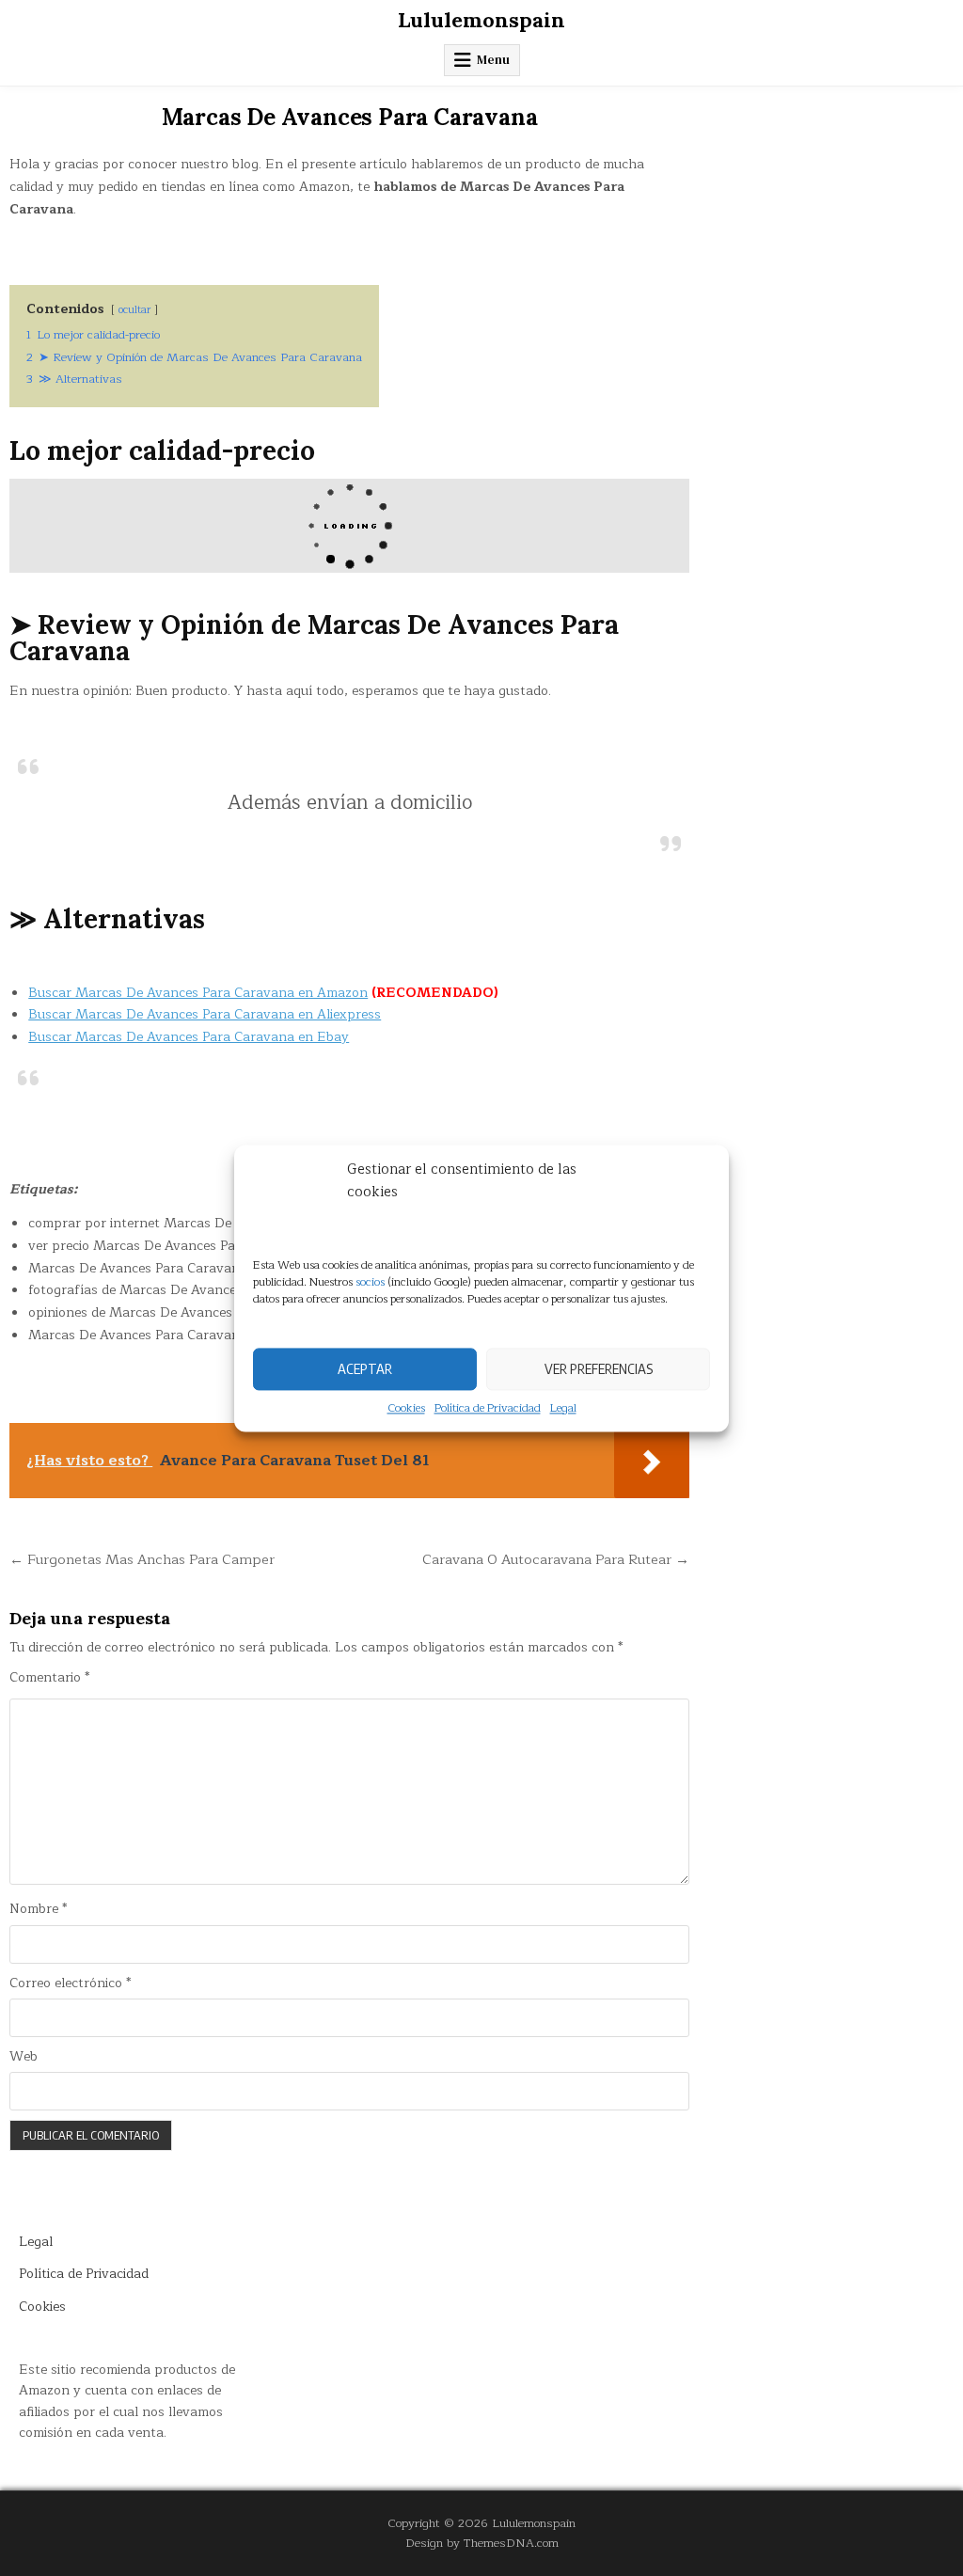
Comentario (49, 1678)
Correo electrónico (70, 1983)
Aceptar (365, 1368)
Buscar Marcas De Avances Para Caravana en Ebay (189, 1037)
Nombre (38, 1909)
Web (24, 2057)
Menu (493, 60)
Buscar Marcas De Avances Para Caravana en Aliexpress (205, 1014)
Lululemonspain (481, 20)
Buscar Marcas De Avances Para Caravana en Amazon (198, 993)
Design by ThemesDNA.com (482, 2543)
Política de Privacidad (488, 1408)
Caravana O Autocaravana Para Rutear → (556, 1559)
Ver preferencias (599, 1368)
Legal (563, 1408)
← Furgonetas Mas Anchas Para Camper (142, 1559)
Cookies (406, 1408)
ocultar (134, 310)
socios (370, 1282)
